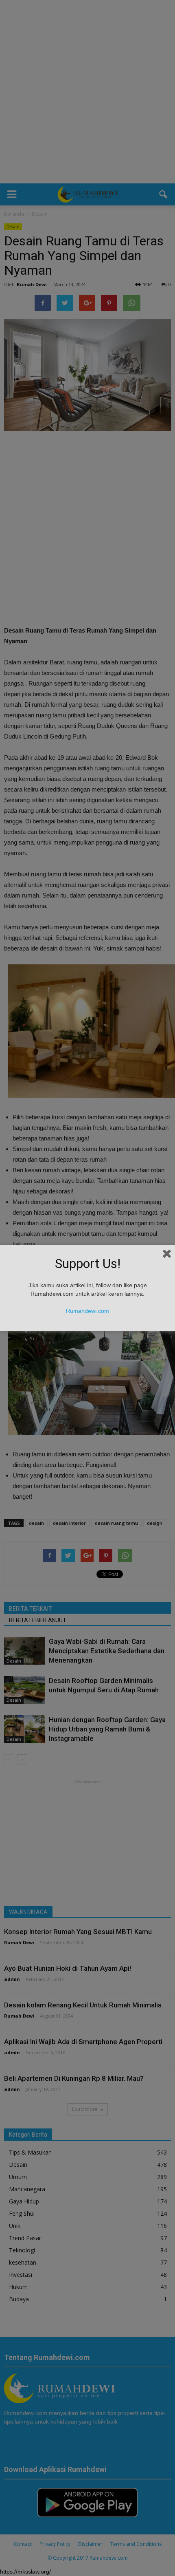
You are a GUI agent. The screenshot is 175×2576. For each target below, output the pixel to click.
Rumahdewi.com (87, 1311)
